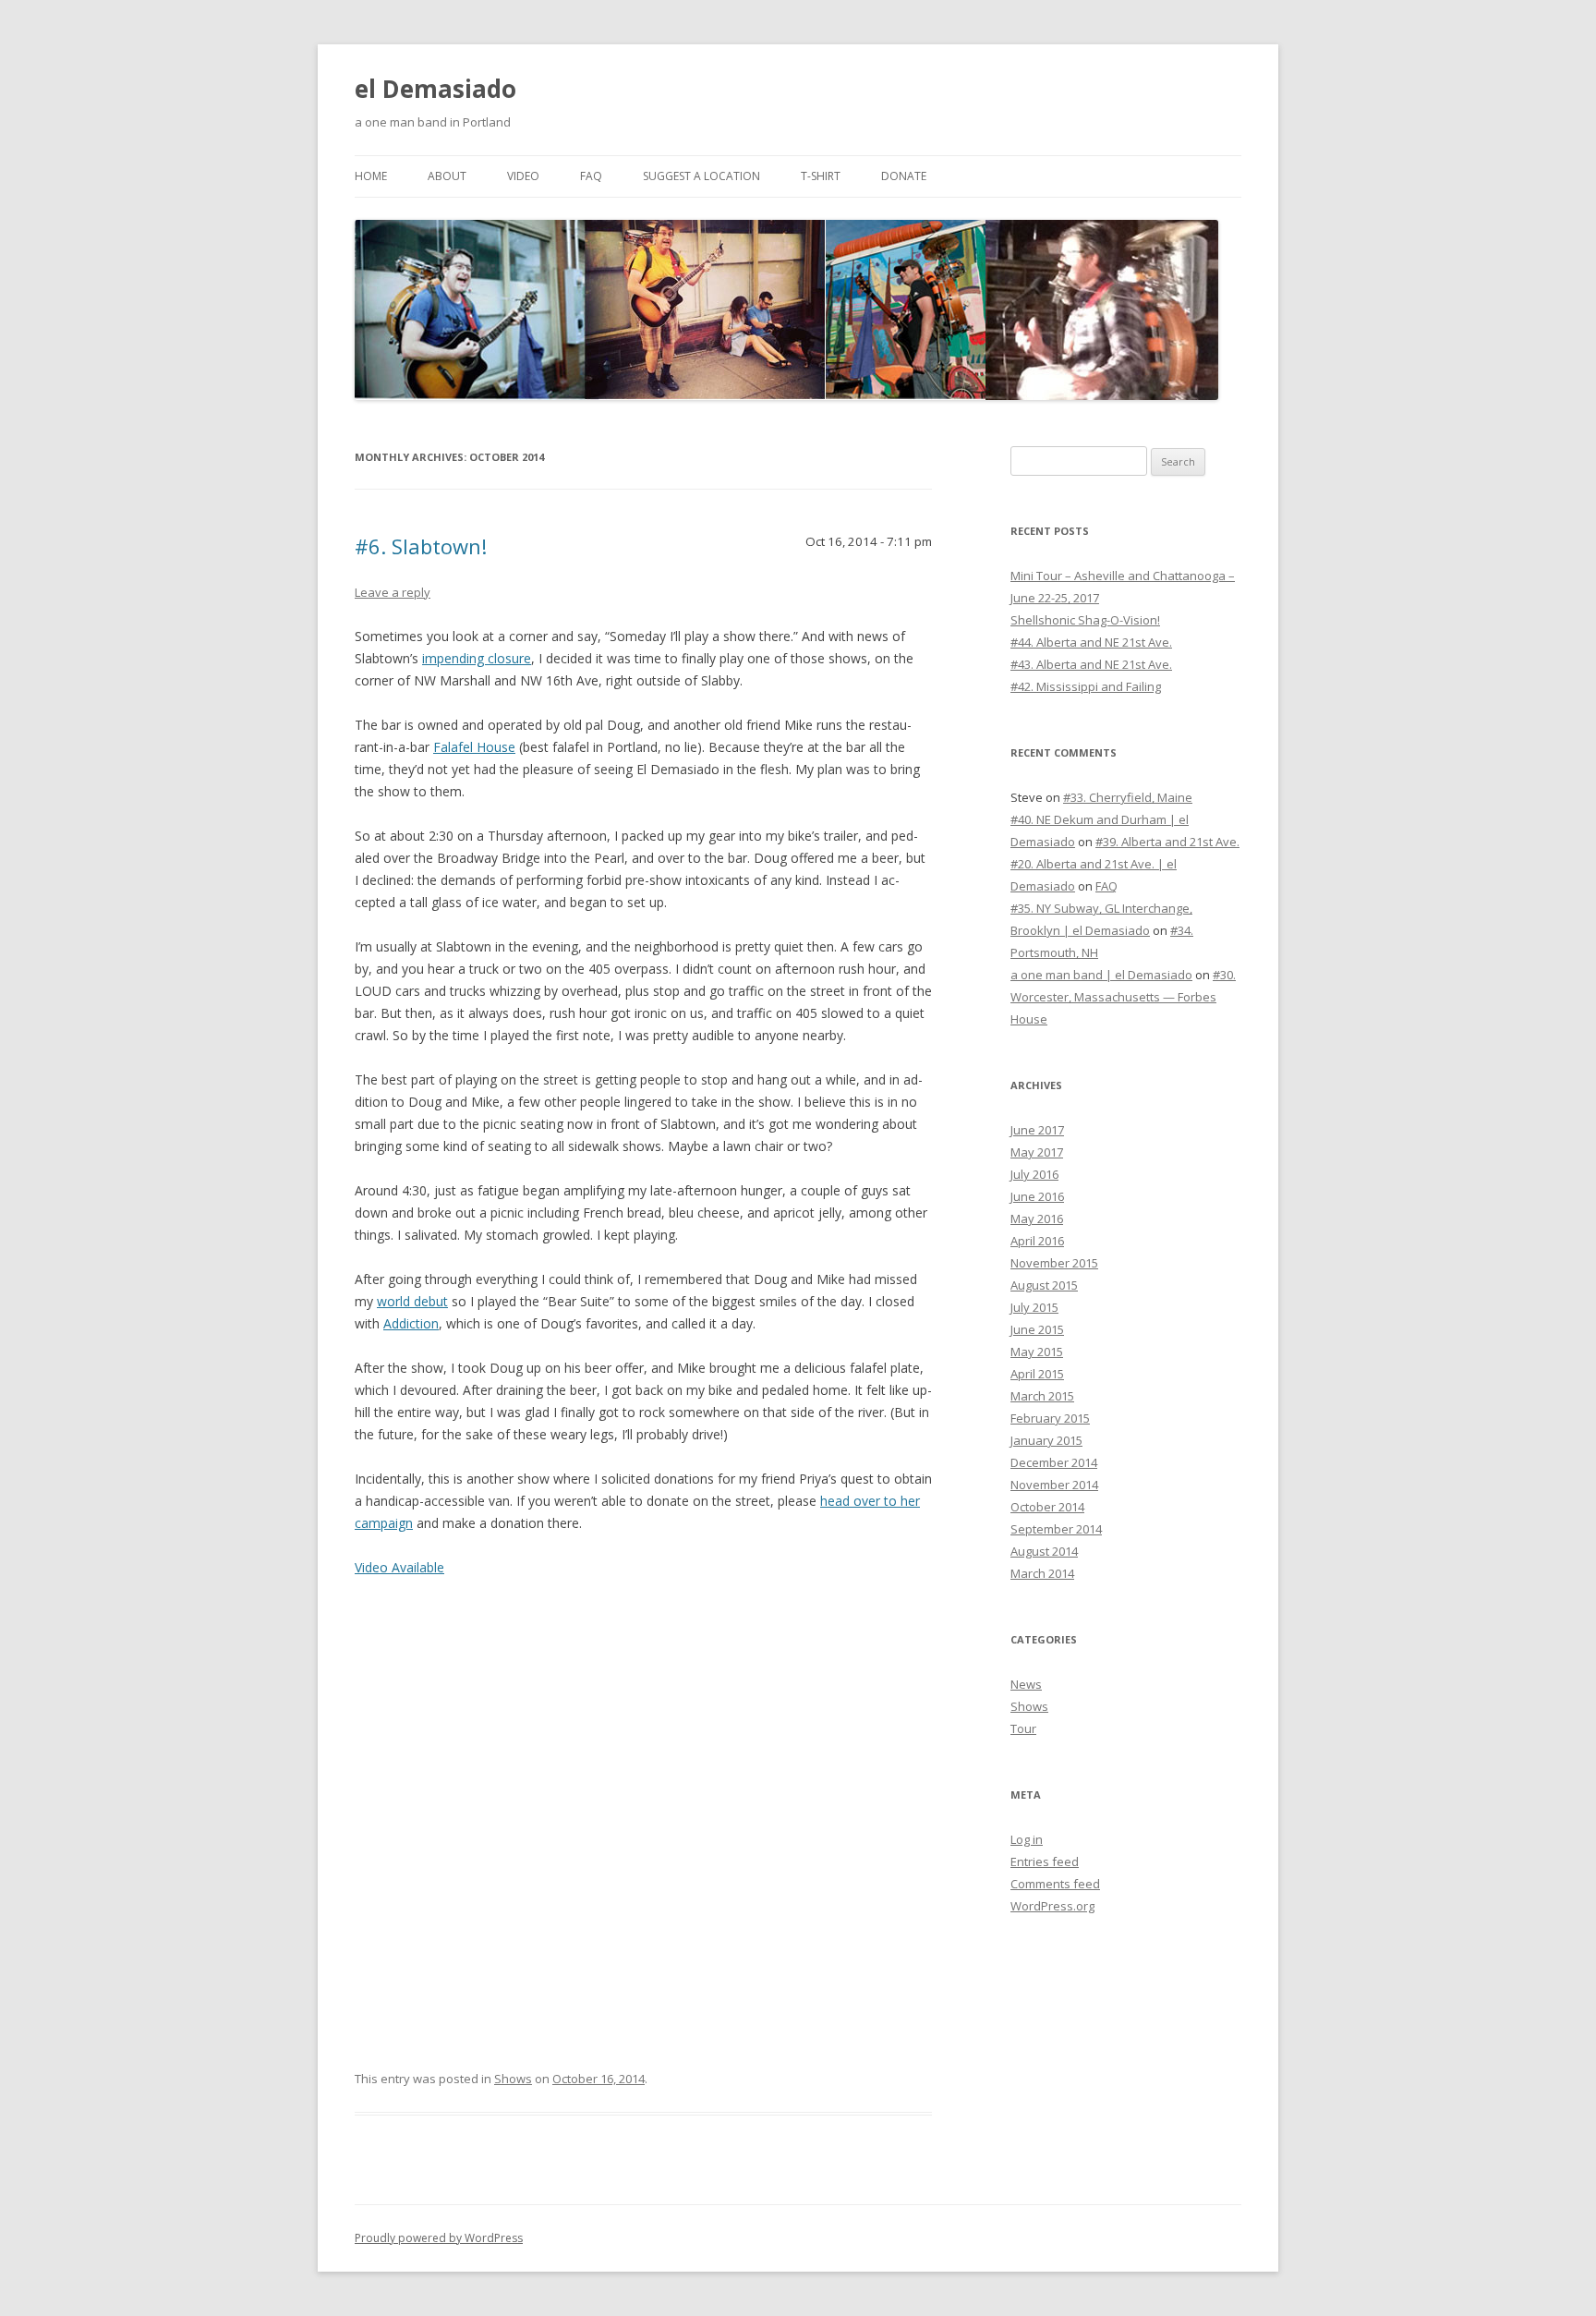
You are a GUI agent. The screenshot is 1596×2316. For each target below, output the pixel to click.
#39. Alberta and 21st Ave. (1167, 842)
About (447, 176)
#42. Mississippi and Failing (1086, 686)
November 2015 (1054, 1263)
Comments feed (1055, 1884)
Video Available (399, 1567)
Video (523, 176)
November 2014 (1054, 1485)
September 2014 (1056, 1529)
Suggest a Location (701, 176)
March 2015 (1042, 1396)
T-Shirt (821, 176)
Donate (904, 176)
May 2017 (1037, 1152)
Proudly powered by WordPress (439, 2238)
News (1026, 1684)
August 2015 (1044, 1285)
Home (371, 176)
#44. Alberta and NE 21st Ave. (1091, 642)
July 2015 (1034, 1307)
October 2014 (1047, 1507)
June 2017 (1037, 1130)
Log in (1027, 1839)
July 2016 (1034, 1174)
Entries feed (1045, 1861)
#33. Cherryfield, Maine (1128, 797)
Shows (513, 2079)
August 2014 (1044, 1551)
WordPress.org (1052, 1906)
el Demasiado (435, 89)
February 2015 (1050, 1418)
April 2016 (1037, 1241)
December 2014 (1054, 1462)
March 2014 (1042, 1573)
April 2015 (1037, 1374)
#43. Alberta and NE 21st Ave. (1091, 664)
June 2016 (1037, 1196)
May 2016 (1037, 1219)
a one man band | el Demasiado (1101, 975)
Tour (1023, 1728)
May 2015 (1037, 1352)
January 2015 (1046, 1440)
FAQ (591, 176)
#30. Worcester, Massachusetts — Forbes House (1123, 997)
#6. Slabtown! (421, 546)
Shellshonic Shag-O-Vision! (1085, 620)
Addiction (411, 1323)
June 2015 (1037, 1329)
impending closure (477, 658)
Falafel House (474, 747)
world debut (412, 1301)
